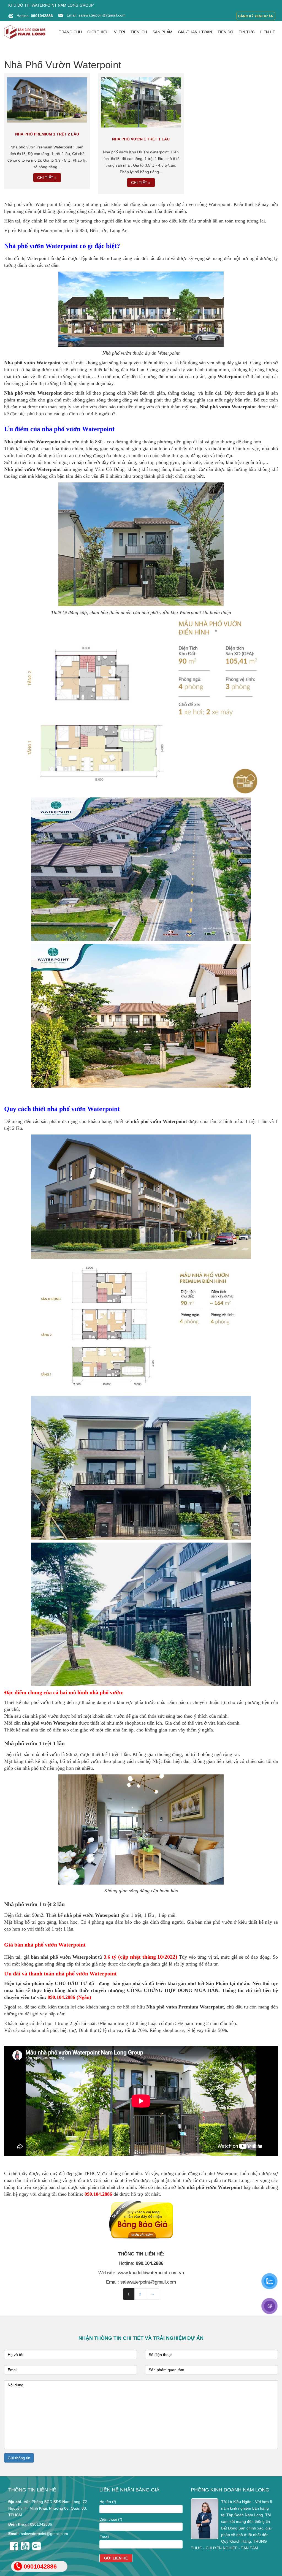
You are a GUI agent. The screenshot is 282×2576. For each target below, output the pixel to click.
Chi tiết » (47, 178)
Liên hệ (268, 32)
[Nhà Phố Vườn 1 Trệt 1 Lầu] (141, 102)
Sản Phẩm (162, 32)
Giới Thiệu (98, 32)
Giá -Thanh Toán (195, 32)
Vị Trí (120, 32)
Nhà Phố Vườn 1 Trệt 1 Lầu (141, 139)
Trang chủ (70, 32)
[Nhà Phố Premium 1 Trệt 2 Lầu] (47, 99)
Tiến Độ (225, 32)
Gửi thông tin (19, 2458)
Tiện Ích (139, 32)
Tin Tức (247, 32)
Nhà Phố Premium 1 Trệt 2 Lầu (47, 134)
